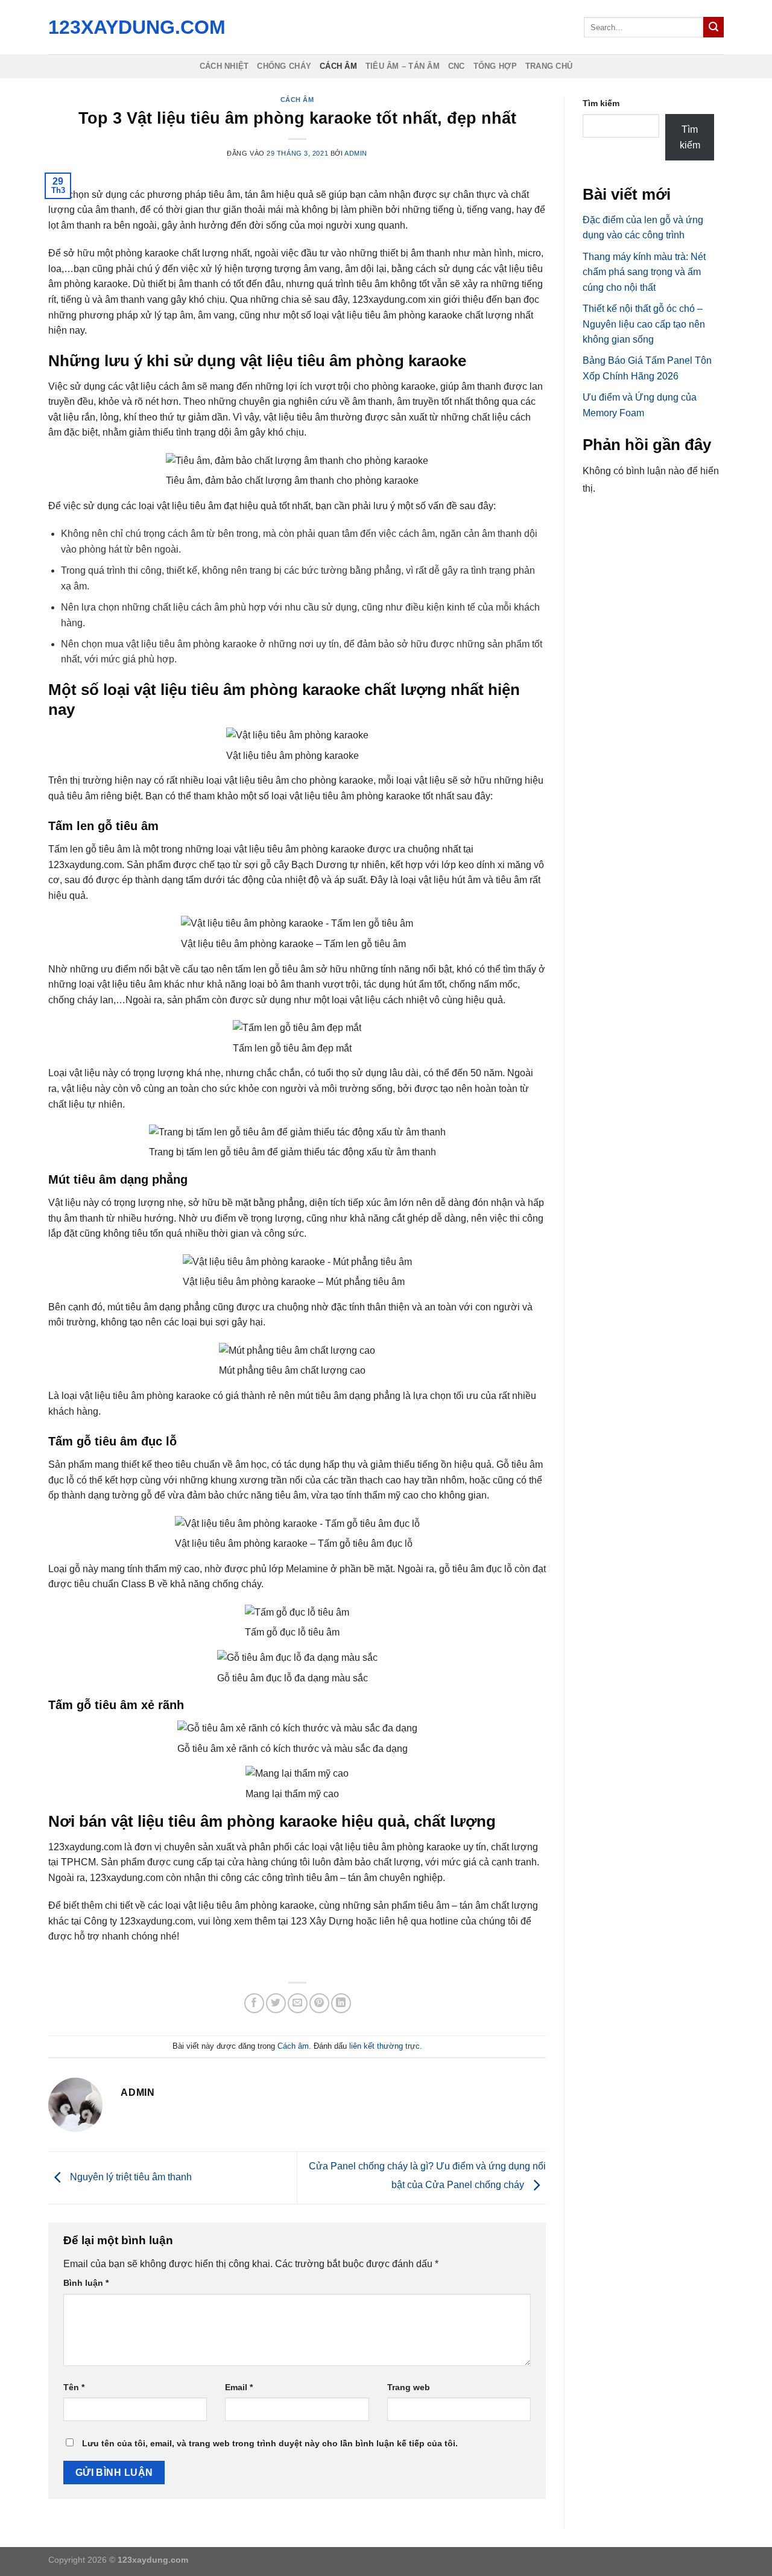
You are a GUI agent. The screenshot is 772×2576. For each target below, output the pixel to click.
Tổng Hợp (495, 66)
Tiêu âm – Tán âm (403, 66)
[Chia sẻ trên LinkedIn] (341, 2003)
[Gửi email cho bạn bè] (298, 2003)
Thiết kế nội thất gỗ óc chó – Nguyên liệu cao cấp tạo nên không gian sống (644, 324)
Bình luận (86, 2283)
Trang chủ (549, 66)
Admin (356, 153)
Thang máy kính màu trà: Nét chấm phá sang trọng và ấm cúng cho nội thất (644, 272)
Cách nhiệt (224, 66)
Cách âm (338, 66)
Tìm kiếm (601, 103)
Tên (74, 2387)
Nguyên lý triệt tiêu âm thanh (130, 2177)
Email (239, 2387)
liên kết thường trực (384, 2046)
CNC (457, 66)
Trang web (409, 2387)
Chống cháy (284, 66)
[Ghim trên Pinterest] (319, 2003)
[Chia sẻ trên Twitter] (276, 2003)
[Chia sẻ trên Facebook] (254, 2003)
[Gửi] (713, 27)
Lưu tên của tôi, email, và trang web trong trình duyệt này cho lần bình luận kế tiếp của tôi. (270, 2443)
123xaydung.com (134, 27)
